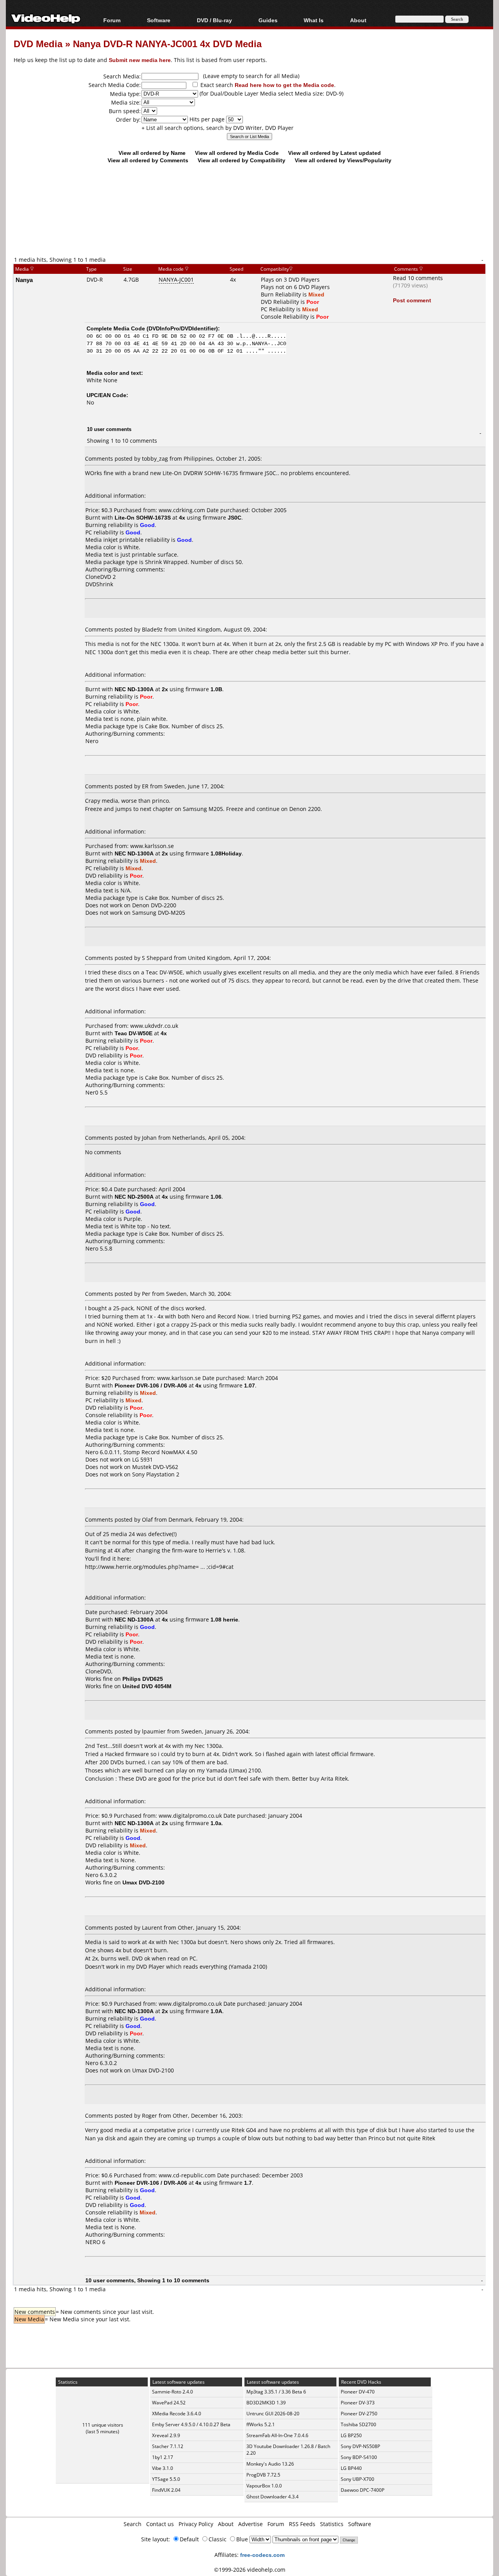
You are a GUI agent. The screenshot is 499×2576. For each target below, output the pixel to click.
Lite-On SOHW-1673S (143, 517)
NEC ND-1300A (134, 689)
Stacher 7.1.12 (168, 2446)
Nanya (24, 280)
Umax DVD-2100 (153, 2070)
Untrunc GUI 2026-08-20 (273, 2414)
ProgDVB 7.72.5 (263, 2475)
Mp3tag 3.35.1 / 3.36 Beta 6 (276, 2392)
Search (133, 2524)
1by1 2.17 (163, 2457)
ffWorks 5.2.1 (261, 2424)
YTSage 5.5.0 (166, 2479)
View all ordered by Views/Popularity (343, 160)
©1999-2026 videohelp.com (250, 2570)
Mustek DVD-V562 (155, 1467)
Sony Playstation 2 (156, 1474)
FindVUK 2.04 (166, 2490)
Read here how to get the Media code (284, 85)
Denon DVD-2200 (154, 905)
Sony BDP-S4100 (359, 2457)
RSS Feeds (302, 2524)
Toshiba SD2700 (358, 2424)
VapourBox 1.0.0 (264, 2486)
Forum (112, 20)
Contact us (160, 2524)
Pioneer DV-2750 (359, 2414)
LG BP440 (351, 2468)
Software (159, 20)
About (226, 2524)
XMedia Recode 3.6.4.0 (177, 2414)
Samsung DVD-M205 (159, 913)
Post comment (412, 300)
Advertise (250, 2524)
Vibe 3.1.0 (163, 2468)
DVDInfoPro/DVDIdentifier (182, 328)
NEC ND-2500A (134, 1197)
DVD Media (38, 43)
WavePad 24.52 (169, 2403)
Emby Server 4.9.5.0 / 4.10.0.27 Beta (191, 2424)
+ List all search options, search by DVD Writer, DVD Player (218, 128)
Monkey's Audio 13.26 (270, 2464)
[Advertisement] (249, 223)
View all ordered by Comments (148, 160)
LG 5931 (142, 1459)
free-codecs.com (262, 2555)
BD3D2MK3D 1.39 (266, 2403)
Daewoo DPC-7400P (363, 2490)
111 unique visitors (103, 2425)
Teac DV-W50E (134, 1033)
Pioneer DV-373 (358, 2403)
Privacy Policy (196, 2524)
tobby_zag (155, 459)
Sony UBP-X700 (357, 2479)
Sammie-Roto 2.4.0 (173, 2392)
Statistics (332, 2524)
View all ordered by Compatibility (242, 160)
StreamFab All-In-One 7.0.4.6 (277, 2435)
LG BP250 (351, 2435)
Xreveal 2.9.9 (166, 2435)
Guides (268, 20)
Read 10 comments (418, 278)
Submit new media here (140, 60)
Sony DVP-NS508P (360, 2446)
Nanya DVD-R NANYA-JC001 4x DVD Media (167, 43)
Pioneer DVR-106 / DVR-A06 (151, 1385)
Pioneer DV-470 (358, 2392)
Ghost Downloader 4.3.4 (273, 2497)
